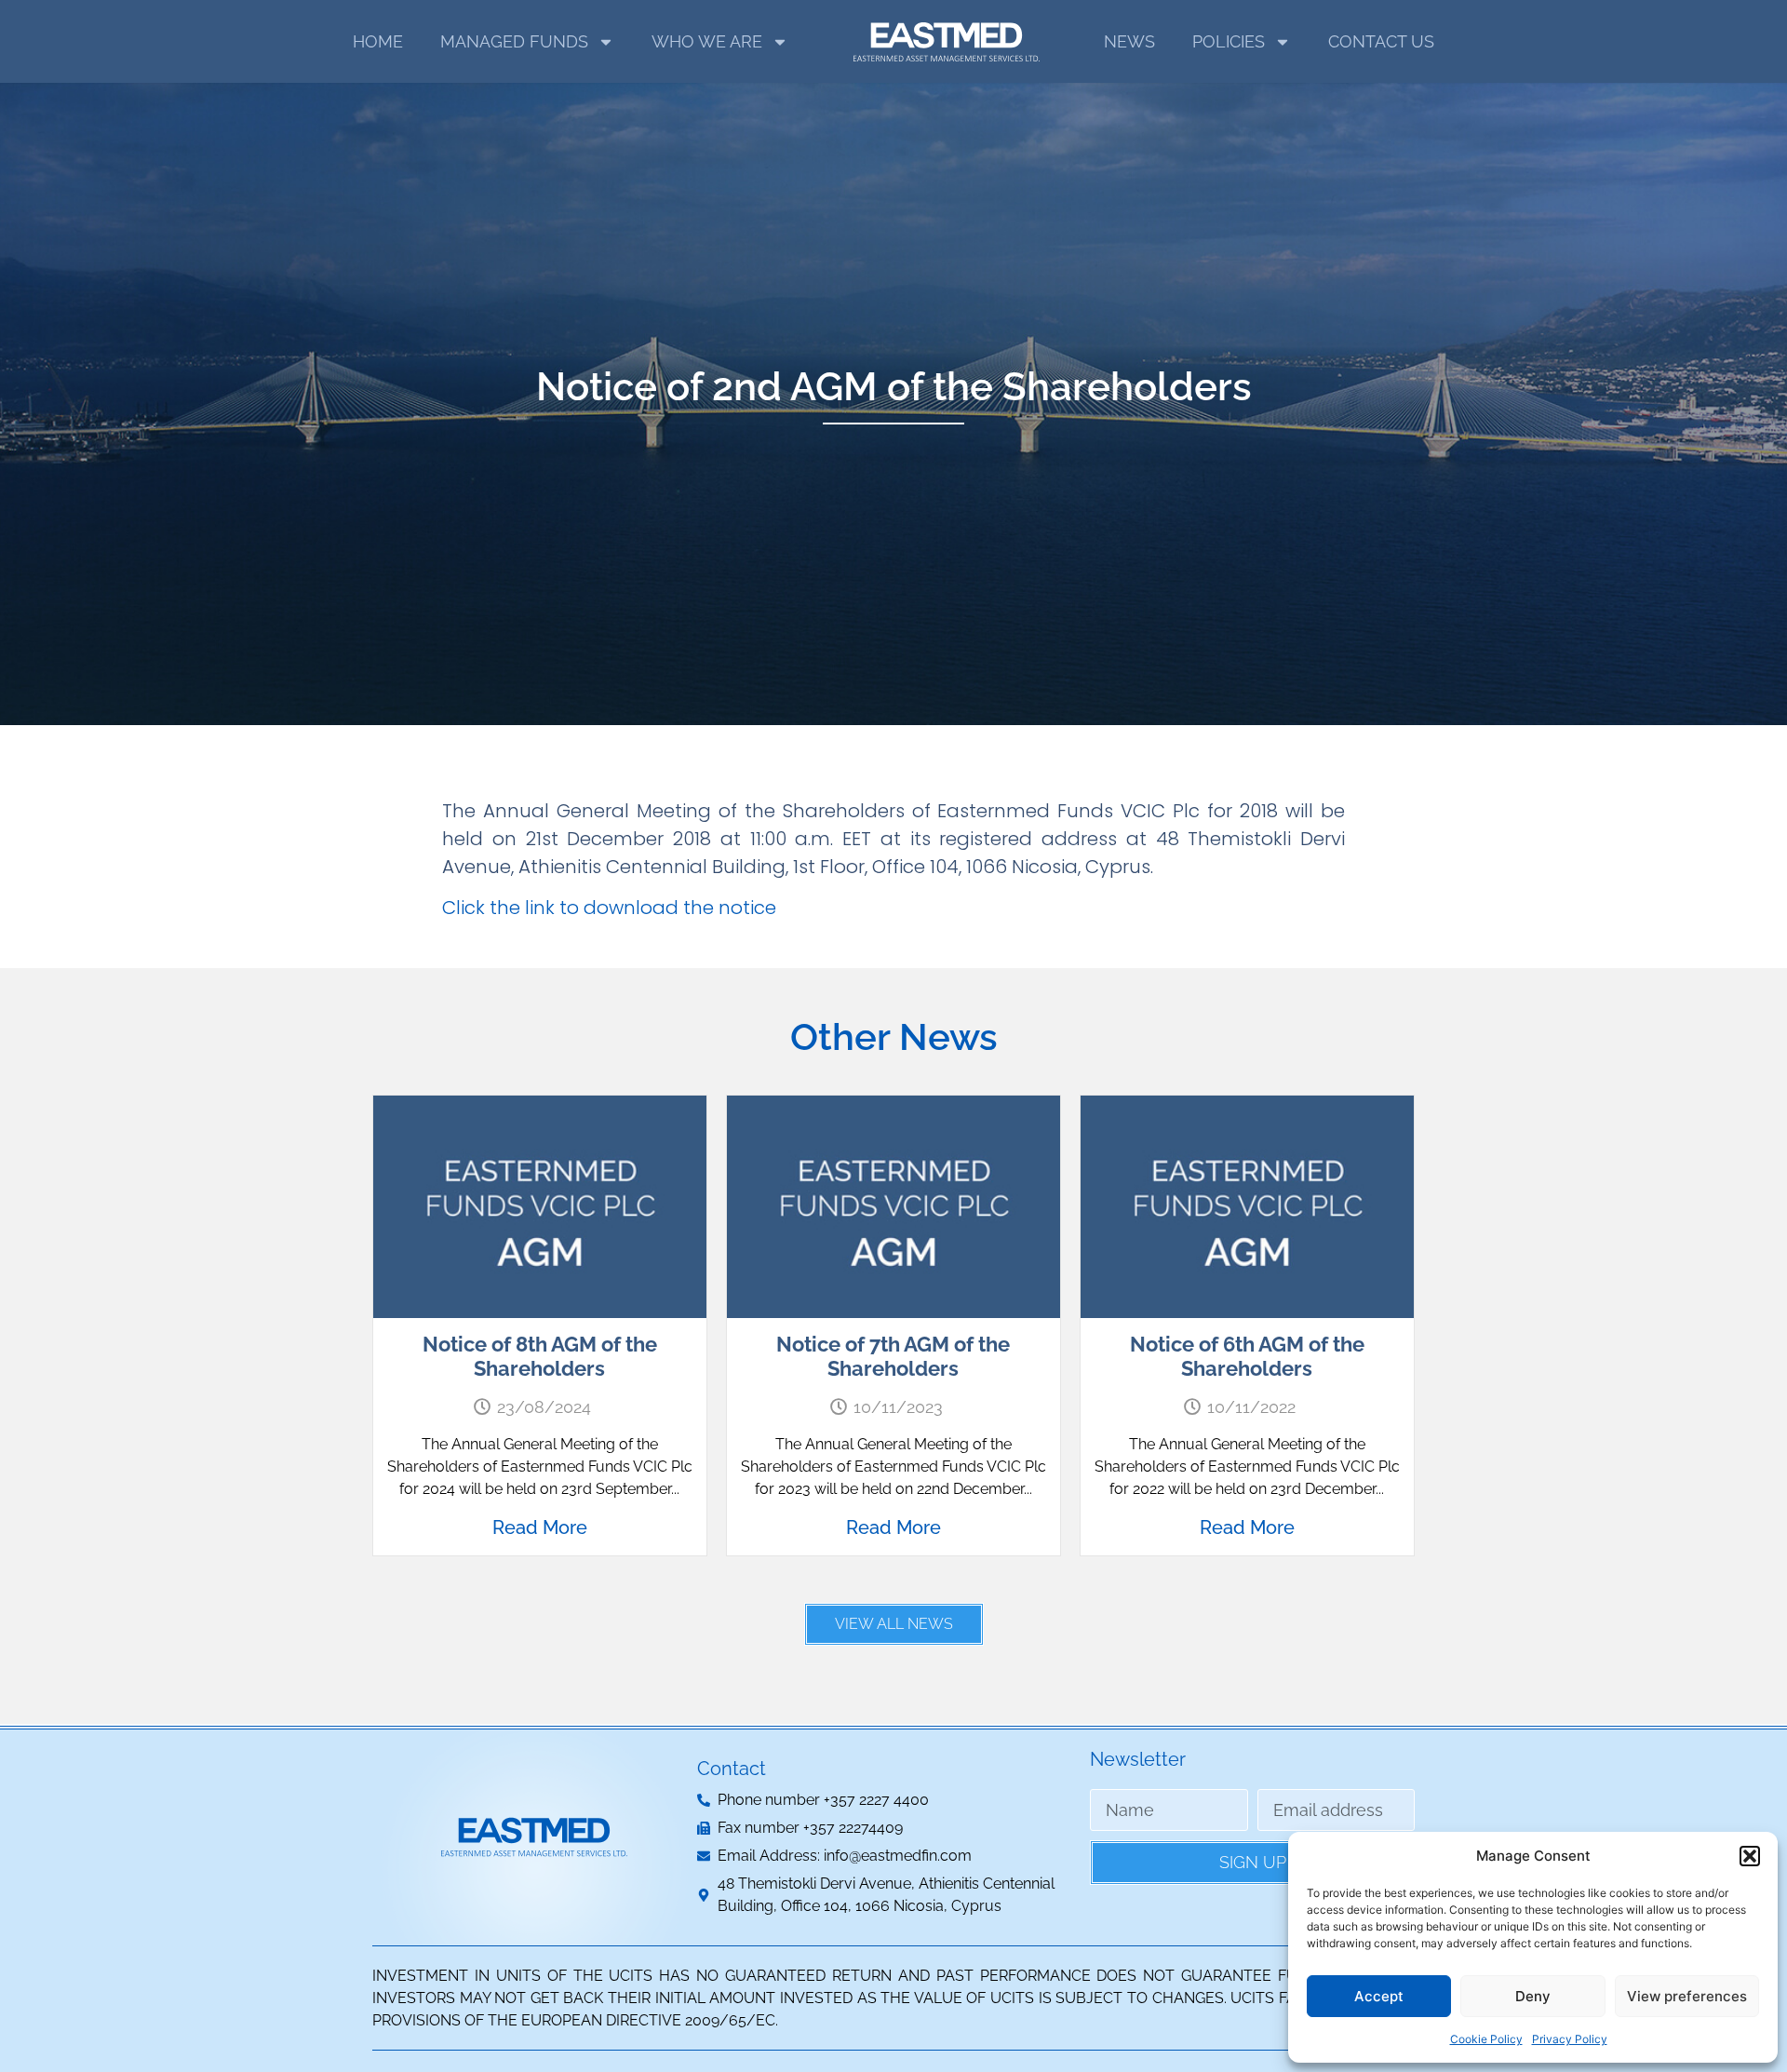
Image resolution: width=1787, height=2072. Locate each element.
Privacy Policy (1570, 2039)
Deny (1533, 1996)
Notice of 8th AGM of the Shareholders (540, 1356)
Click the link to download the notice (609, 908)
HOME (378, 41)
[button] (1750, 1856)
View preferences (1687, 1996)
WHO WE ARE (707, 41)
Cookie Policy (1486, 2039)
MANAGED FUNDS (514, 41)
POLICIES (1229, 41)
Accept (1379, 1996)
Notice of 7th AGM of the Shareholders (893, 1356)
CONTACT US (1381, 41)
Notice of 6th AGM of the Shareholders (1247, 1356)
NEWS (1129, 41)
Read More (540, 1527)
